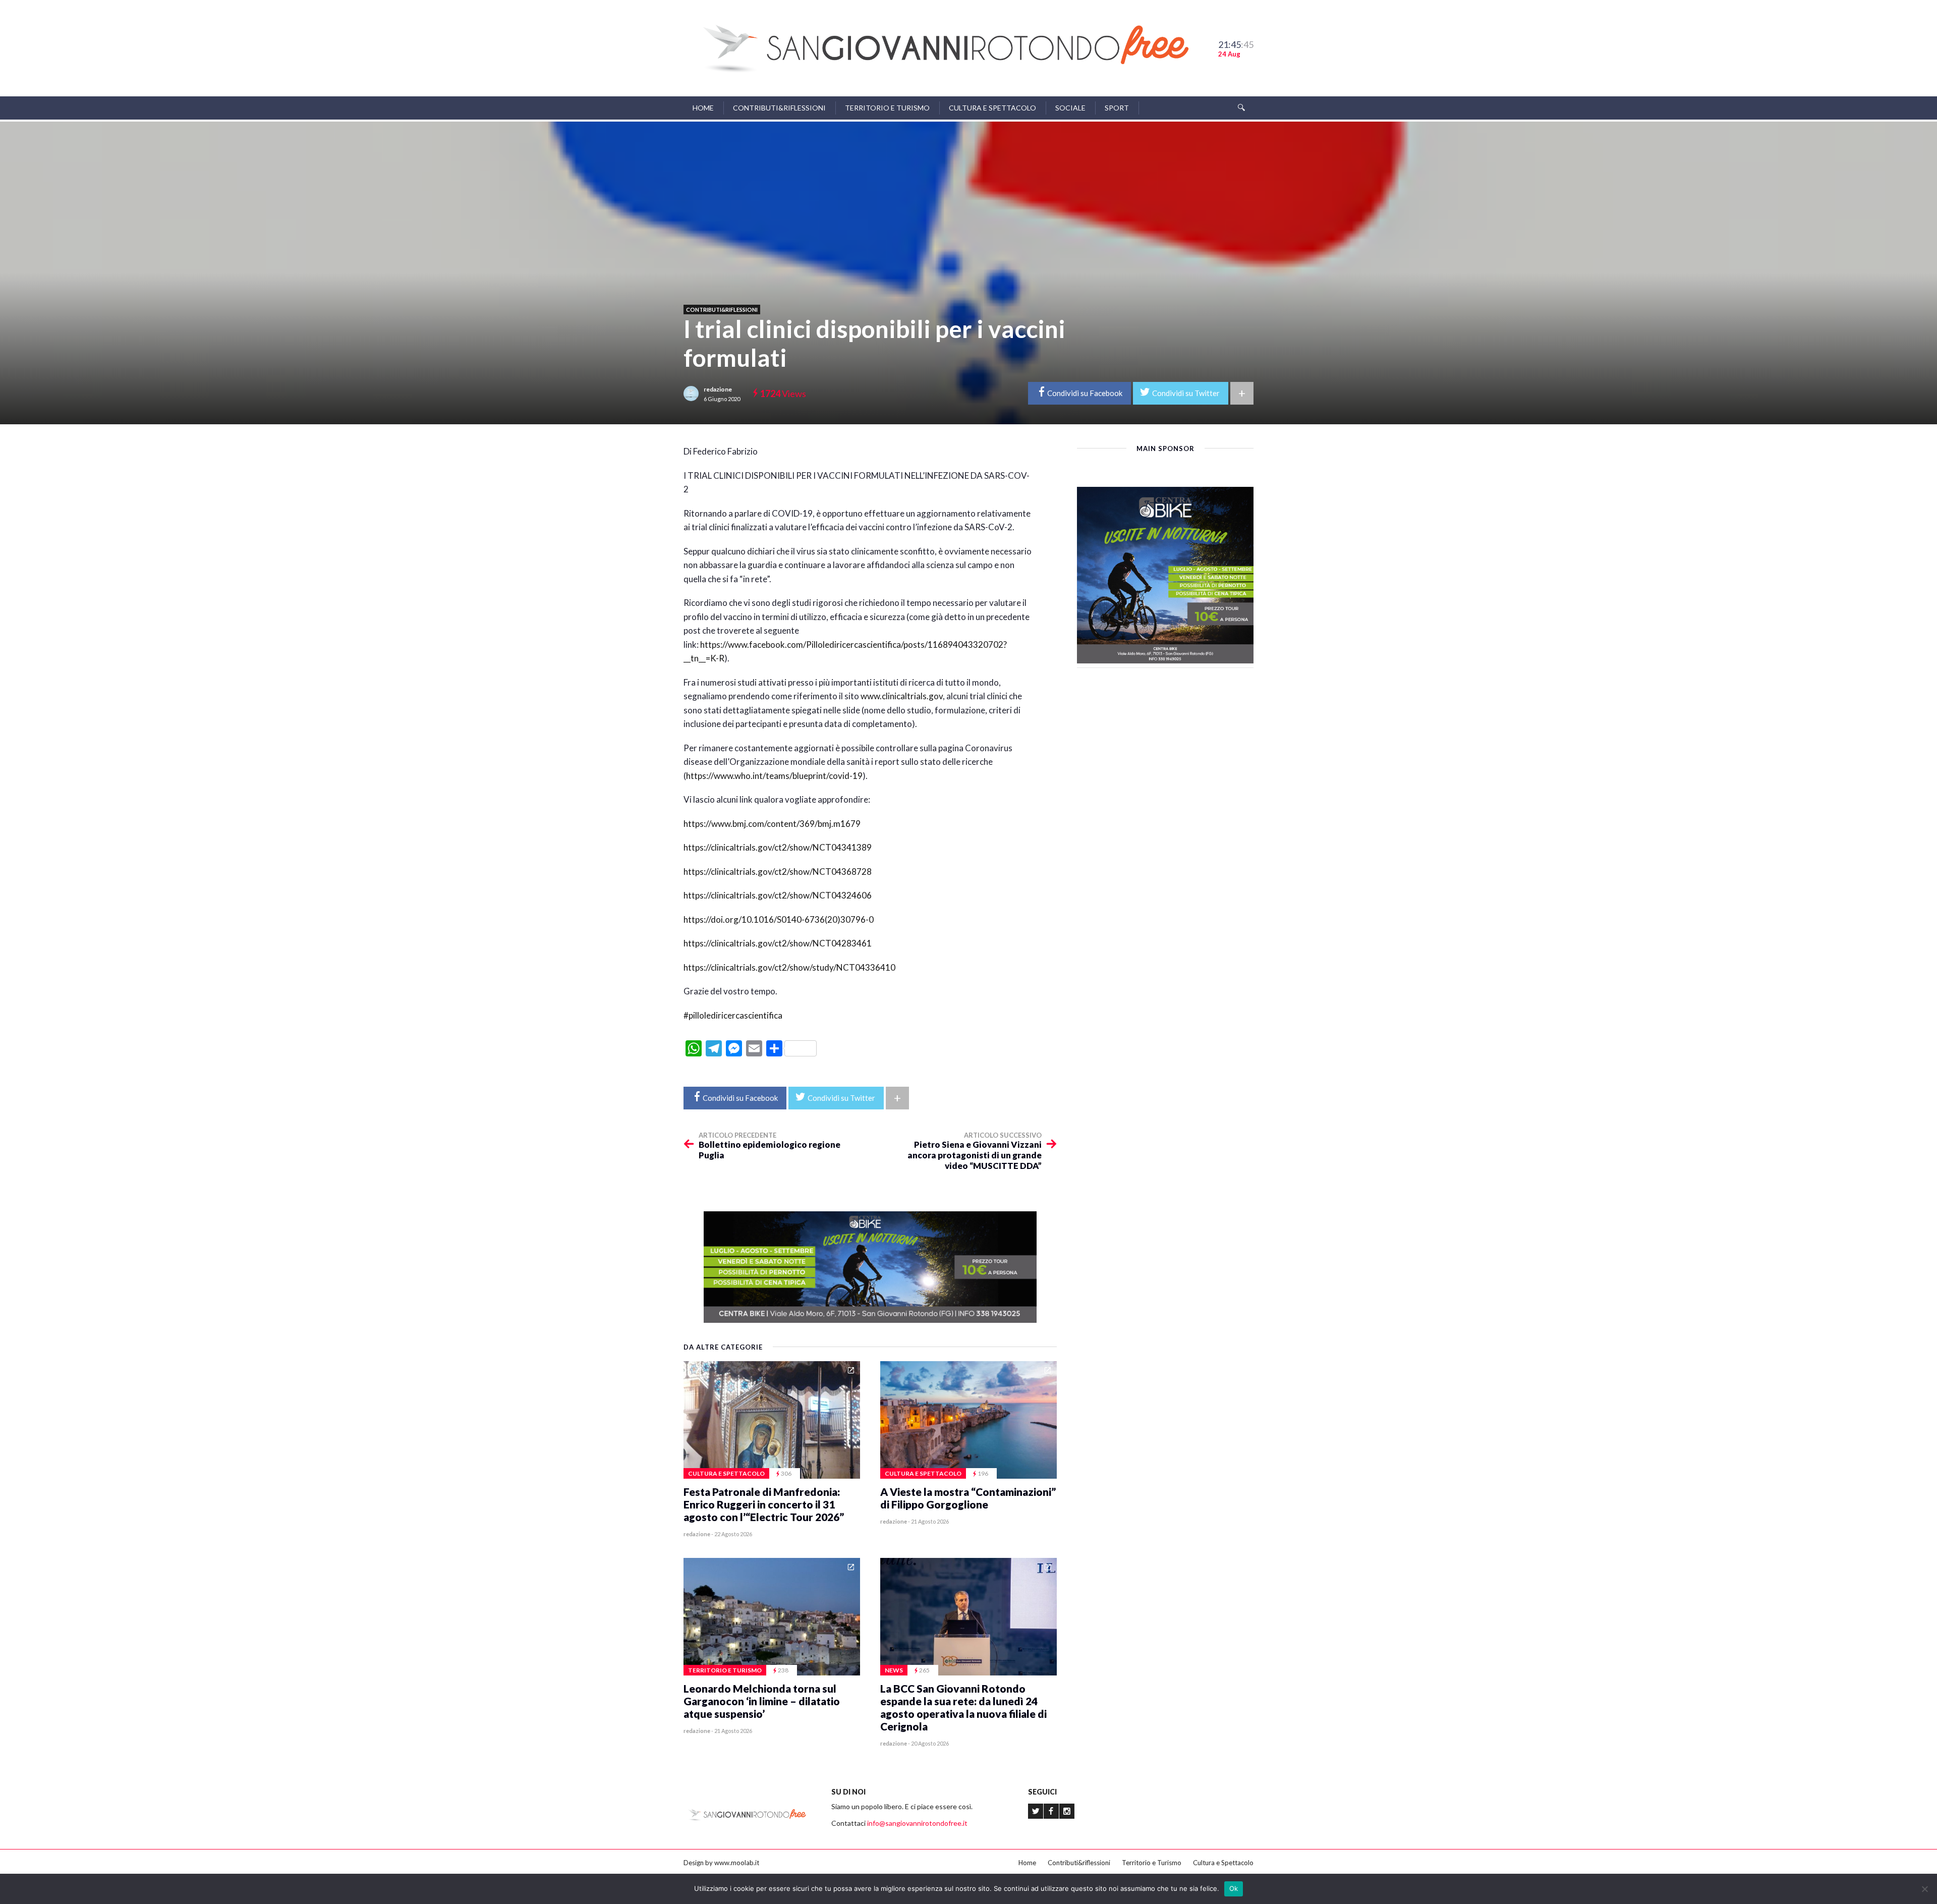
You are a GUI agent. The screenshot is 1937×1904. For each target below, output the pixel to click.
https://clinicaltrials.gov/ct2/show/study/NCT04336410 (789, 967)
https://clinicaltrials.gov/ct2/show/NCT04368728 (778, 872)
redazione (718, 389)
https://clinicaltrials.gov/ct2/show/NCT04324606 (778, 895)
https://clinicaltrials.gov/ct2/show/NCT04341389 (778, 847)
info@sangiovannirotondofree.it (917, 1823)
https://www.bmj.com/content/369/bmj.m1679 (772, 824)
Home (703, 108)
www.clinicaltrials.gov (902, 696)
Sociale (1070, 108)
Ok (1234, 1888)
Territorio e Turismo (887, 108)
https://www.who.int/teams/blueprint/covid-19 (774, 776)
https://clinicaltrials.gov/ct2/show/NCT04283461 (778, 943)
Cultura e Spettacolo (992, 108)
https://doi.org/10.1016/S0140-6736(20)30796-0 (779, 919)
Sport (1117, 108)
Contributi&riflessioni (779, 108)
